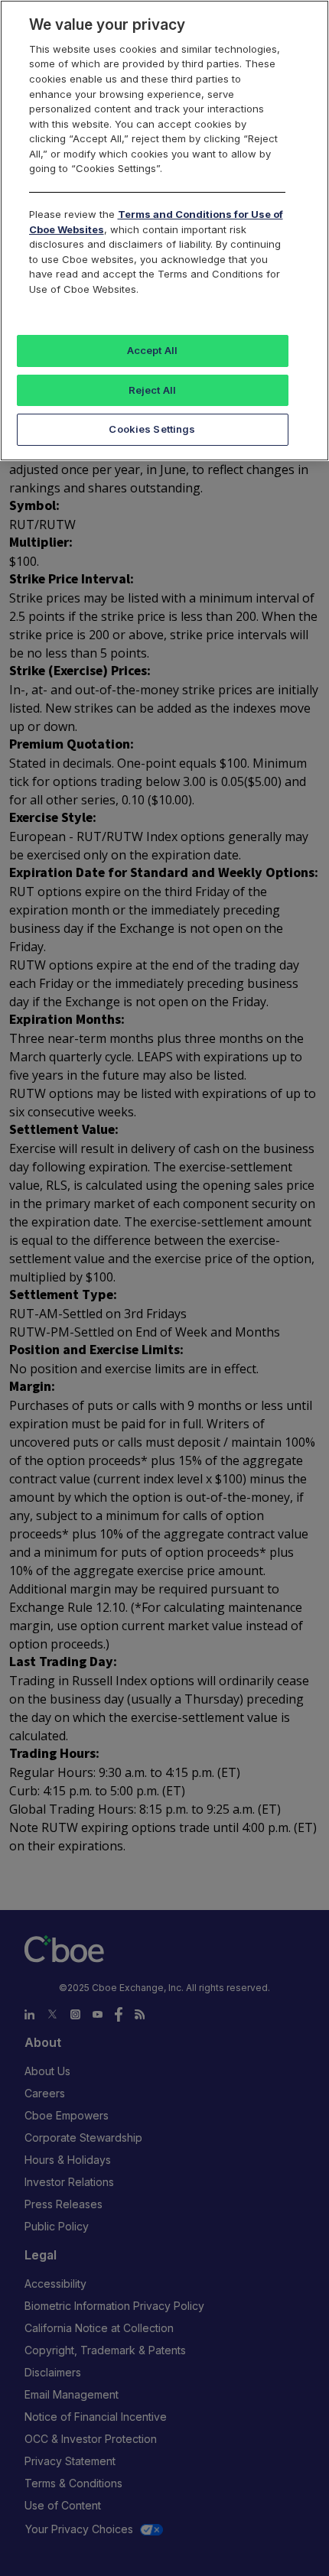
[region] (164, 231)
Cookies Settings (152, 429)
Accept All (152, 350)
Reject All (152, 390)
